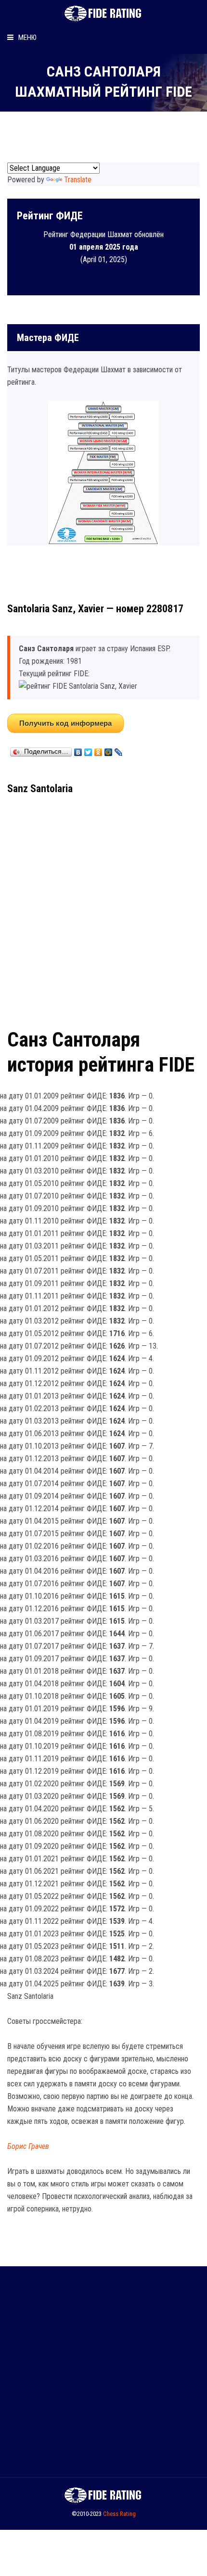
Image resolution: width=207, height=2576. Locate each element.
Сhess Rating (119, 2514)
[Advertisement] (103, 908)
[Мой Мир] (109, 750)
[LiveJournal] (119, 750)
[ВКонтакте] (78, 750)
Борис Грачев (28, 2146)
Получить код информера (65, 723)
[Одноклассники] (98, 750)
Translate (78, 180)
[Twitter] (88, 750)
